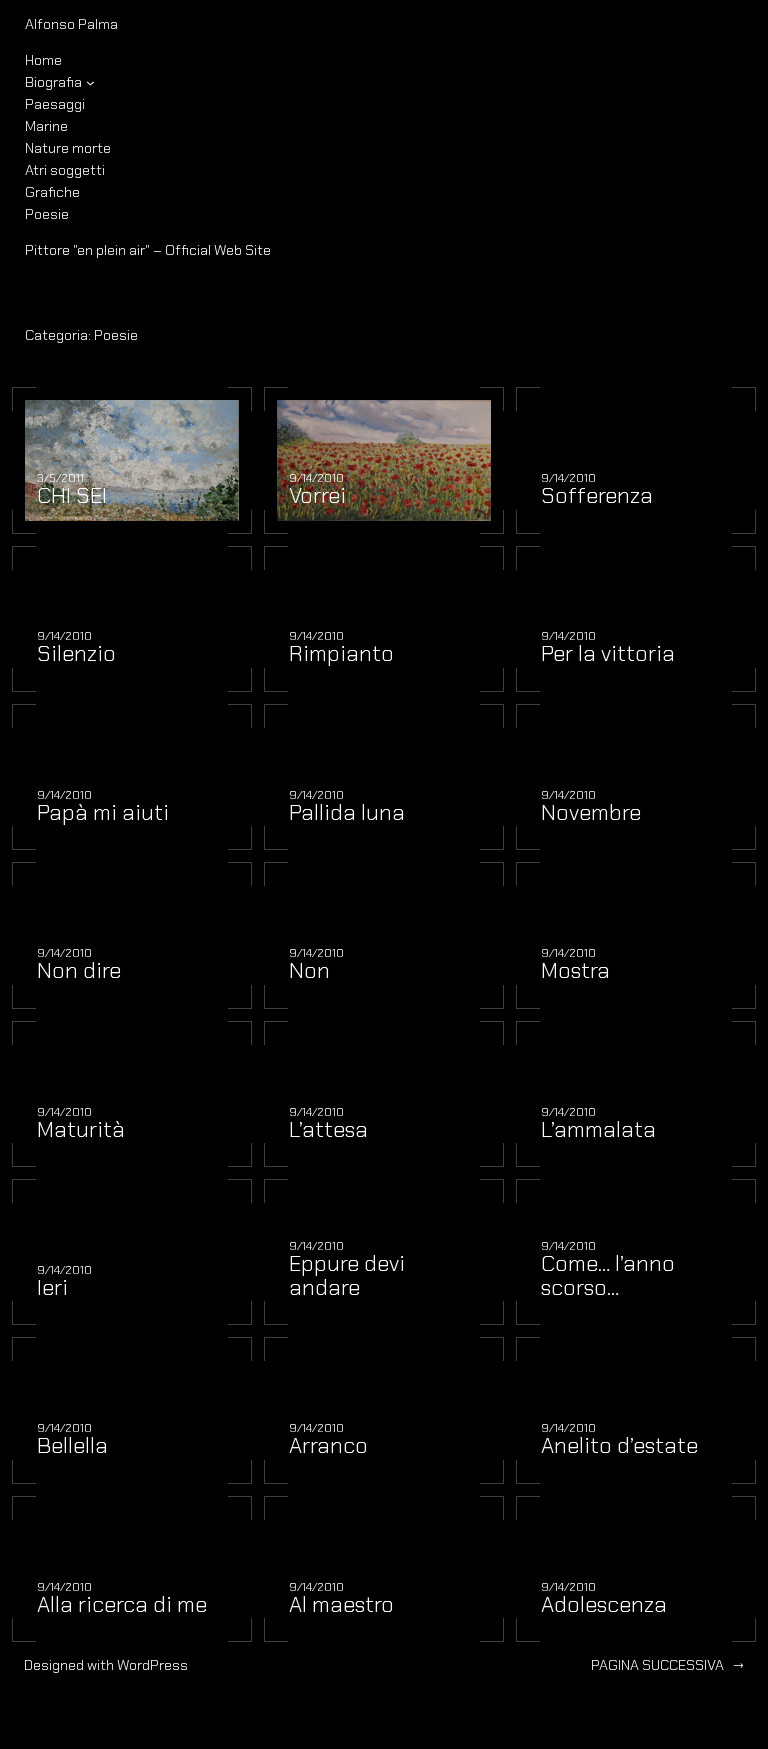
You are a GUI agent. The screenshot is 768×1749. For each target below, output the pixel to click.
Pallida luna (347, 813)
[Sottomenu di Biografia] (90, 82)
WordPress (152, 1665)
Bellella (72, 1446)
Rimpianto (341, 654)
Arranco (328, 1446)
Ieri (52, 1288)
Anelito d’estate (619, 1446)
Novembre (591, 813)
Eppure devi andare (347, 1276)
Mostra (575, 971)
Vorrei (317, 496)
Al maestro (341, 1605)
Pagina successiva (667, 1665)
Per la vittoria (608, 654)
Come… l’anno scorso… (608, 1276)
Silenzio (76, 654)
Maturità (81, 1130)
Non (309, 971)
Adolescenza (604, 1605)
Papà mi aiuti (103, 813)
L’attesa (328, 1130)
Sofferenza (597, 496)
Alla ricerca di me (122, 1605)
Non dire (79, 971)
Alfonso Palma (71, 24)
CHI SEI (72, 496)
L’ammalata (598, 1130)
